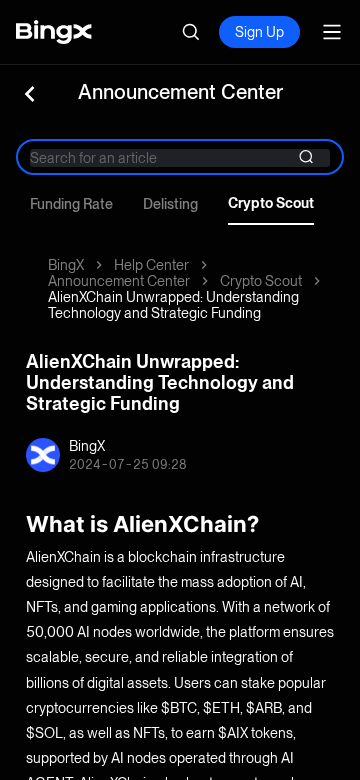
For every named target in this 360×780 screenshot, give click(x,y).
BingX (66, 265)
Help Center (151, 265)
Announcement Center (119, 281)
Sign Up (259, 32)
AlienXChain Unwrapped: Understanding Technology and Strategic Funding (173, 305)
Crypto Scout (271, 203)
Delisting (170, 204)
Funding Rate (71, 204)
